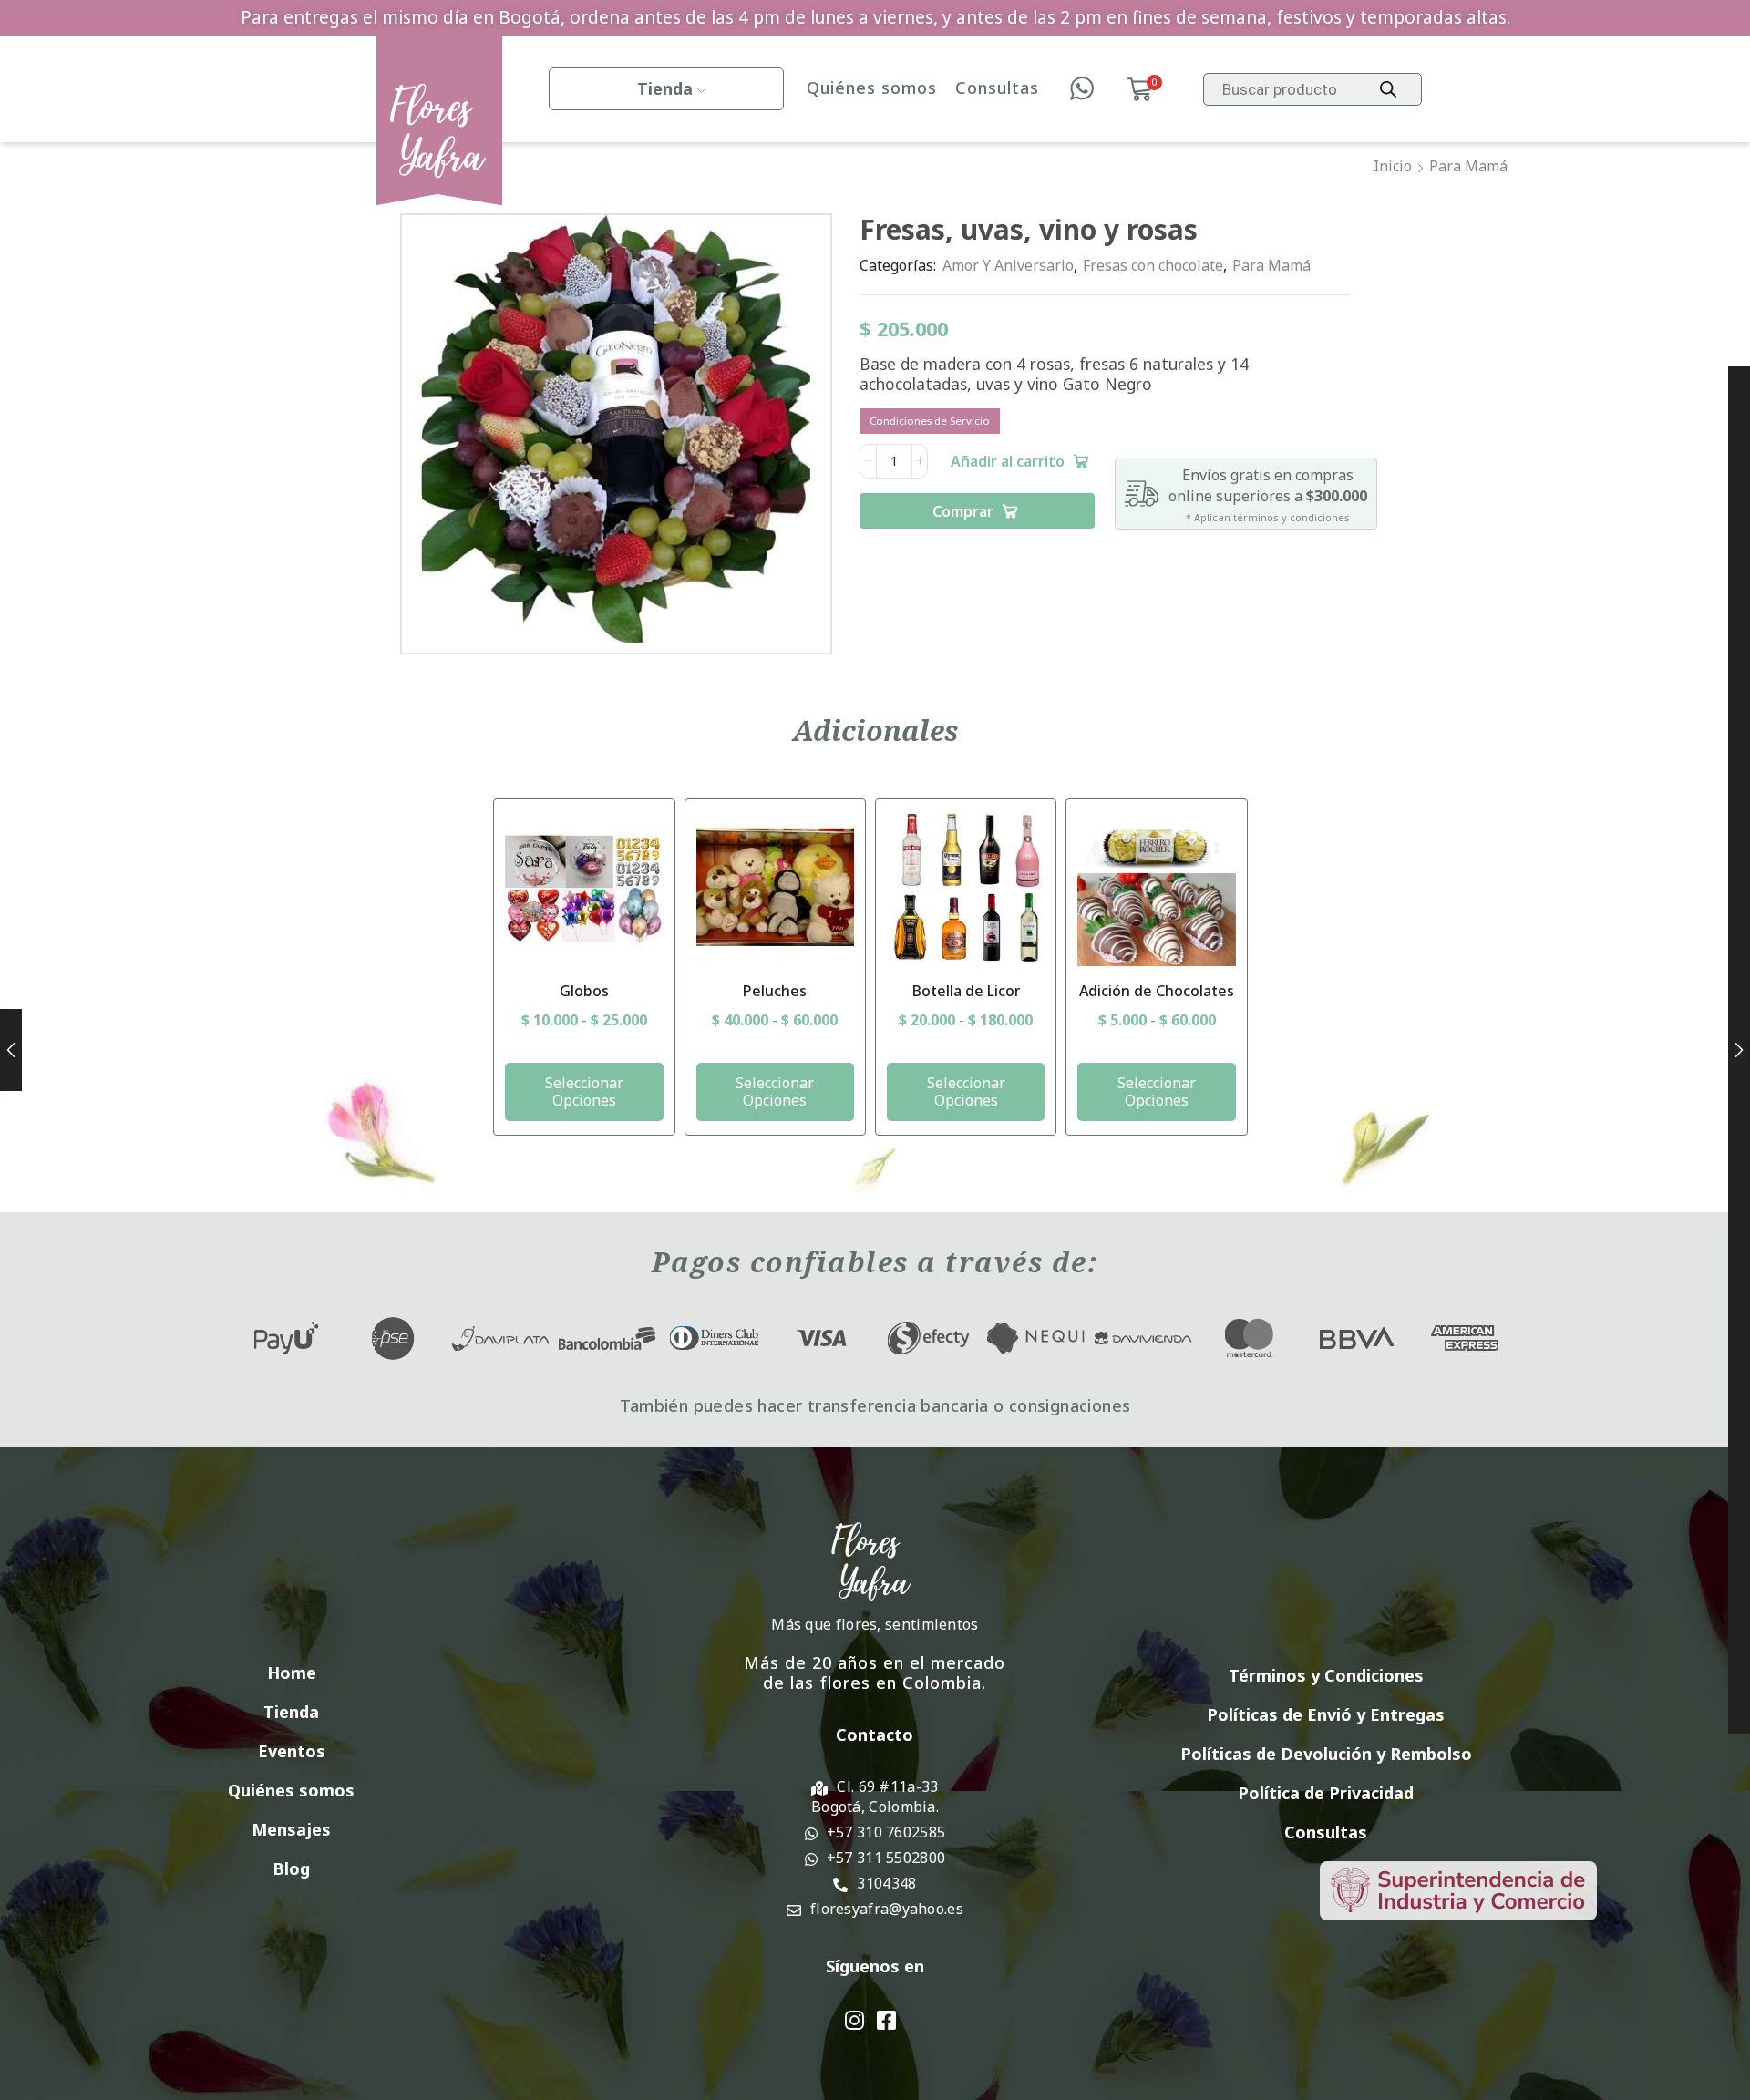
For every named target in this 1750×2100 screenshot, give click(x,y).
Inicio (1393, 166)
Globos (584, 991)
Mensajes (291, 1829)
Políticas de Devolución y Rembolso (1326, 1754)
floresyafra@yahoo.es (887, 1909)
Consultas (997, 88)
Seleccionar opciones (584, 1091)
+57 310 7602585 (886, 1832)
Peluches (775, 991)
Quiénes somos (872, 88)
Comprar (963, 511)
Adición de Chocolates (1157, 991)
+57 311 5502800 (886, 1858)
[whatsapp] (1082, 89)
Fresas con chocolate (1153, 265)
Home (292, 1673)
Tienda (665, 88)
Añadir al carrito (1008, 461)
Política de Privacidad (1326, 1793)
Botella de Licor (966, 991)
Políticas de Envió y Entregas (1326, 1714)
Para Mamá (1468, 166)
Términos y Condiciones (1326, 1675)
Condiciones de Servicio (930, 421)
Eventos (292, 1751)
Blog (291, 1868)
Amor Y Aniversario (1008, 265)
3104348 (886, 1883)
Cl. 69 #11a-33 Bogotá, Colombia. (875, 1796)
